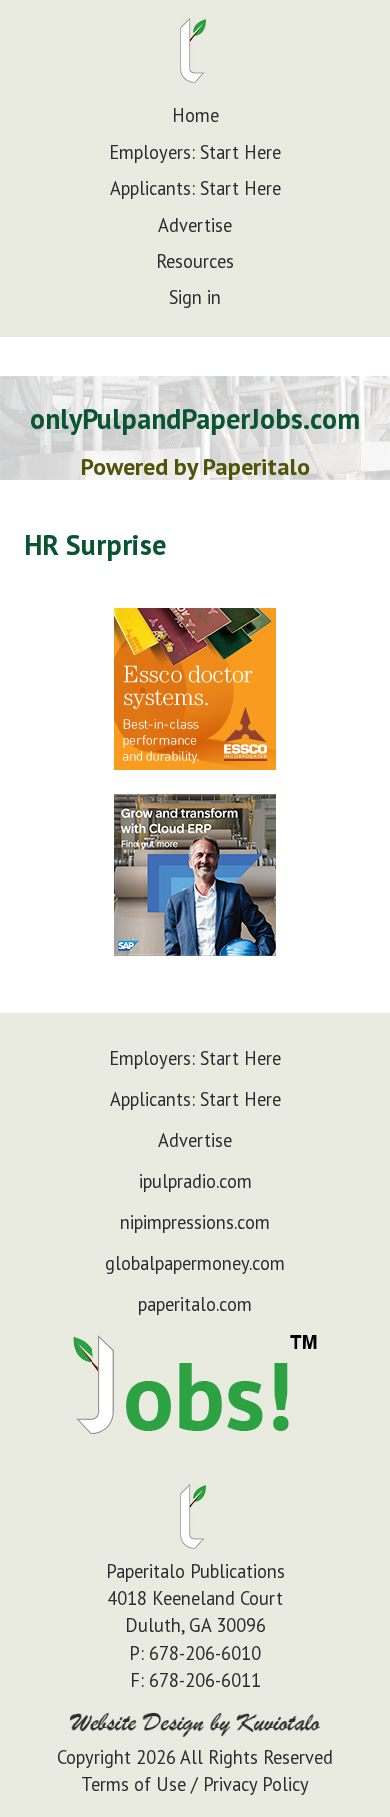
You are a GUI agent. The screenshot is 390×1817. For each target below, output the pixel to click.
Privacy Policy (256, 1784)
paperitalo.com (195, 1304)
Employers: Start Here (195, 152)
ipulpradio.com (195, 1181)
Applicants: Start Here (195, 188)
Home (195, 115)
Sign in (195, 297)
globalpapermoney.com (195, 1263)
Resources (195, 261)
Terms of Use (133, 1784)
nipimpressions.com (195, 1222)
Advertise (195, 225)
